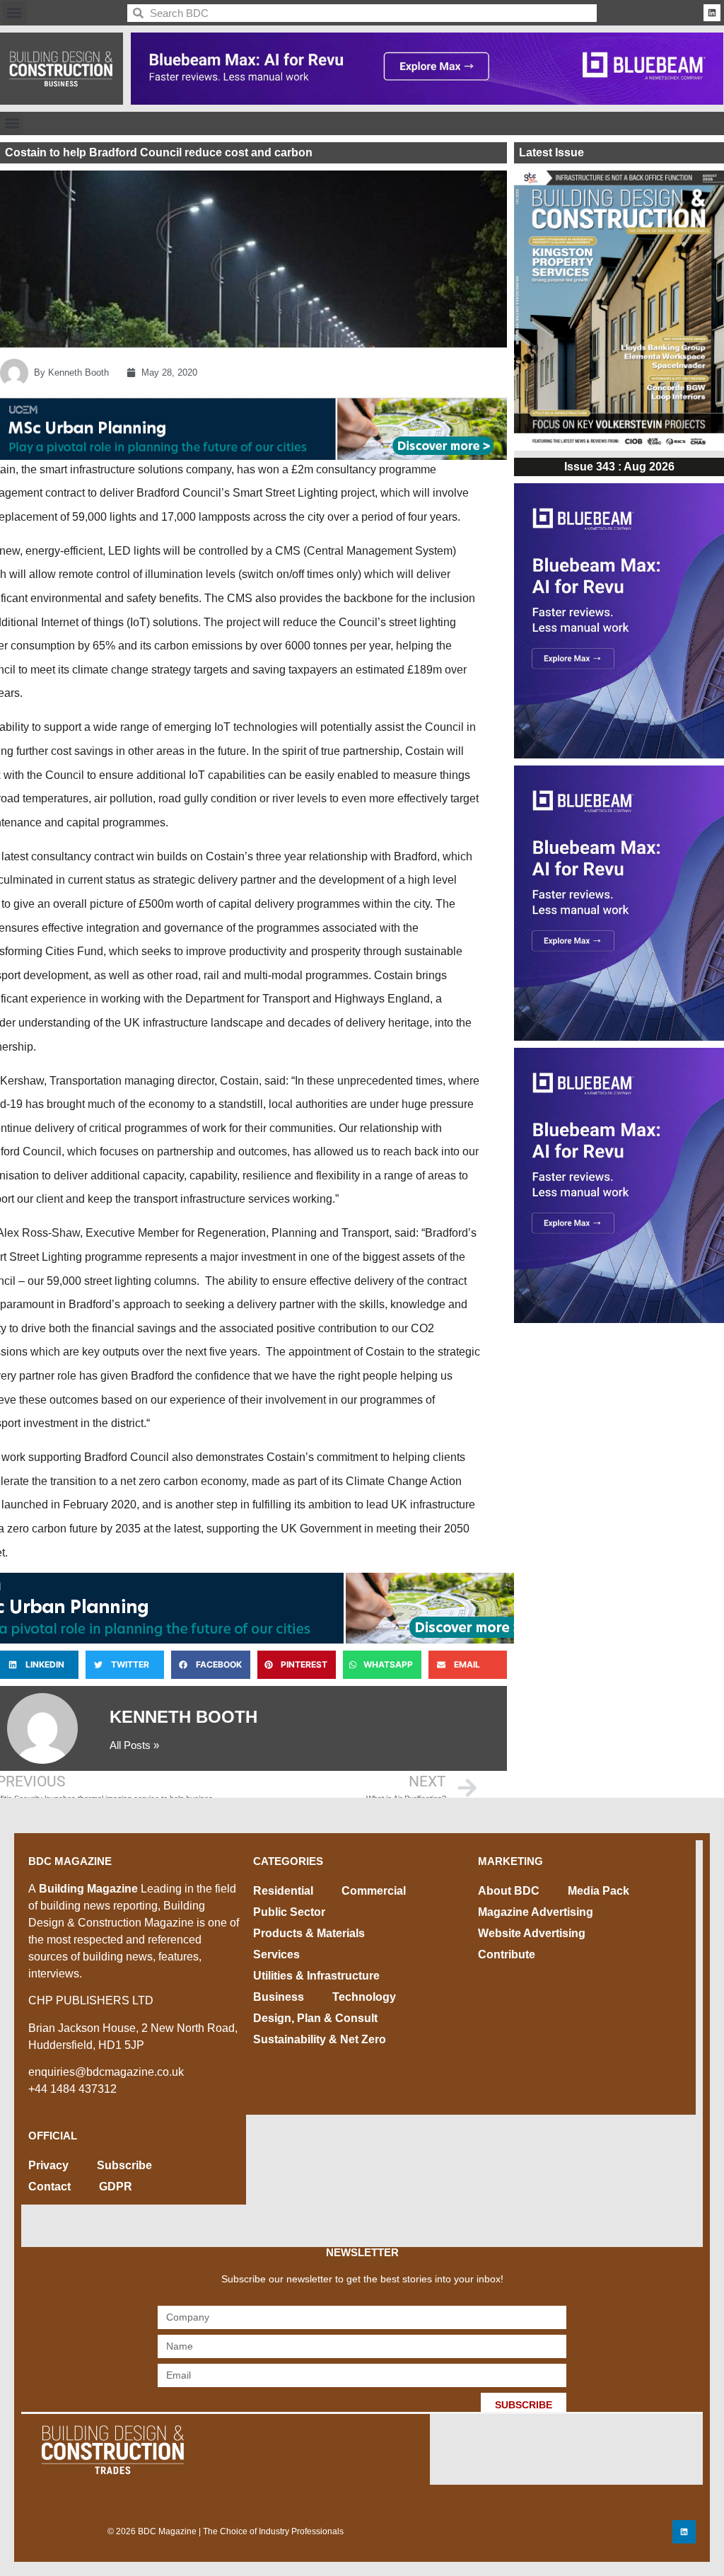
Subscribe (124, 2165)
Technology (364, 1997)
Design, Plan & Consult (315, 2018)
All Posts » (134, 1745)
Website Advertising (532, 1933)
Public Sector (289, 1912)
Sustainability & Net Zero (320, 2039)
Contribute (507, 1954)
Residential (283, 1891)
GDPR (116, 2187)
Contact (49, 2187)
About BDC (509, 1891)
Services (276, 1954)
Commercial (374, 1891)
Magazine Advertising (536, 1912)
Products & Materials (309, 1933)
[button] (14, 13)
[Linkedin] (712, 13)
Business (279, 1997)
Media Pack (599, 1891)
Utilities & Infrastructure (316, 1976)
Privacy (48, 2165)
